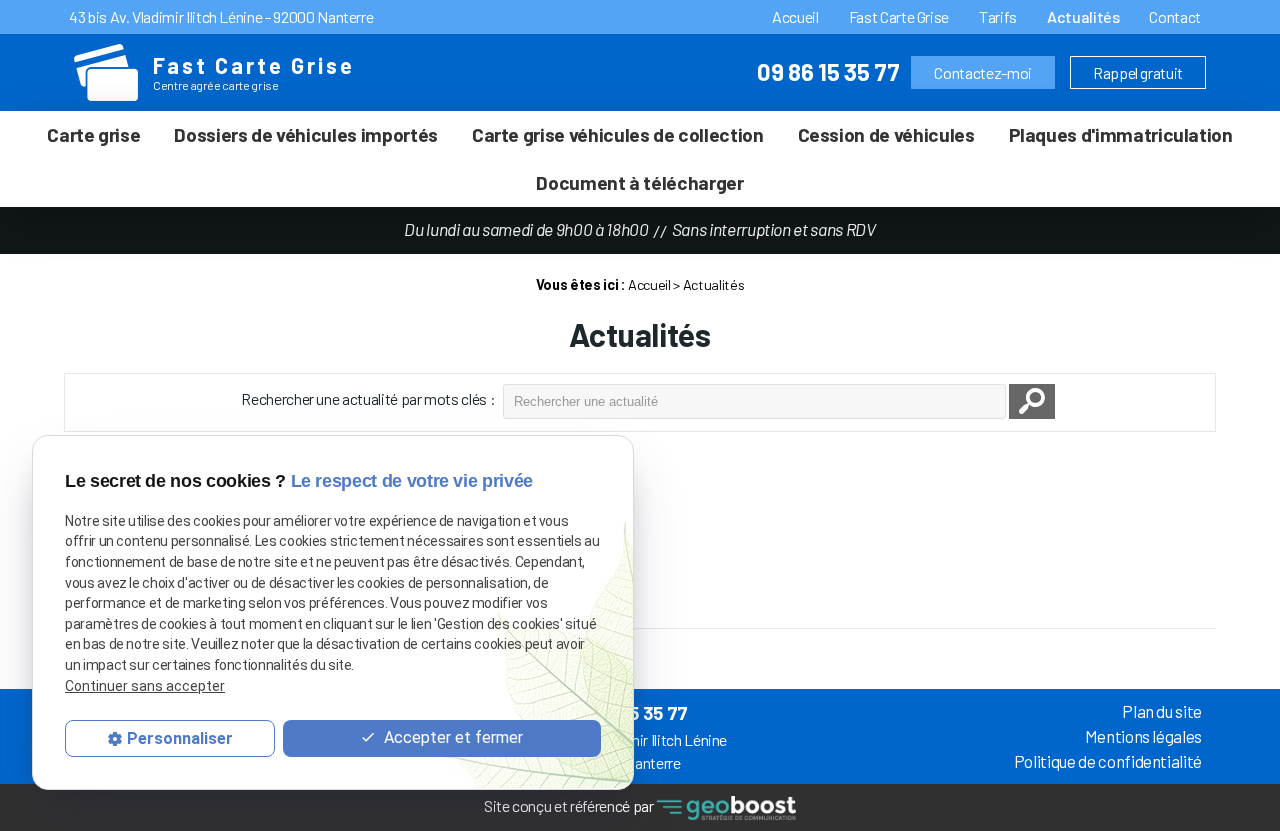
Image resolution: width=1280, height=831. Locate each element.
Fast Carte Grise (899, 16)
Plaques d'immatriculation (1121, 134)
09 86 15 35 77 (828, 71)
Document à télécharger (639, 182)
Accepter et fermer (451, 737)
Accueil (795, 16)
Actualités (1083, 16)
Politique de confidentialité (1108, 761)
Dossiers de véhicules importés (305, 134)
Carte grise (93, 134)
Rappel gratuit (1138, 72)
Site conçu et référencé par (570, 805)
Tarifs (998, 16)
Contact (1175, 16)
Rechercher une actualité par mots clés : (368, 398)
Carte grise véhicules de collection (618, 134)
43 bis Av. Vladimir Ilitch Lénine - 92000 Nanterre (221, 16)
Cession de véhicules (886, 134)
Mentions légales (1143, 736)
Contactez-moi (982, 72)
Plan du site (1162, 711)
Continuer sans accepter (145, 686)
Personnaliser (180, 737)
